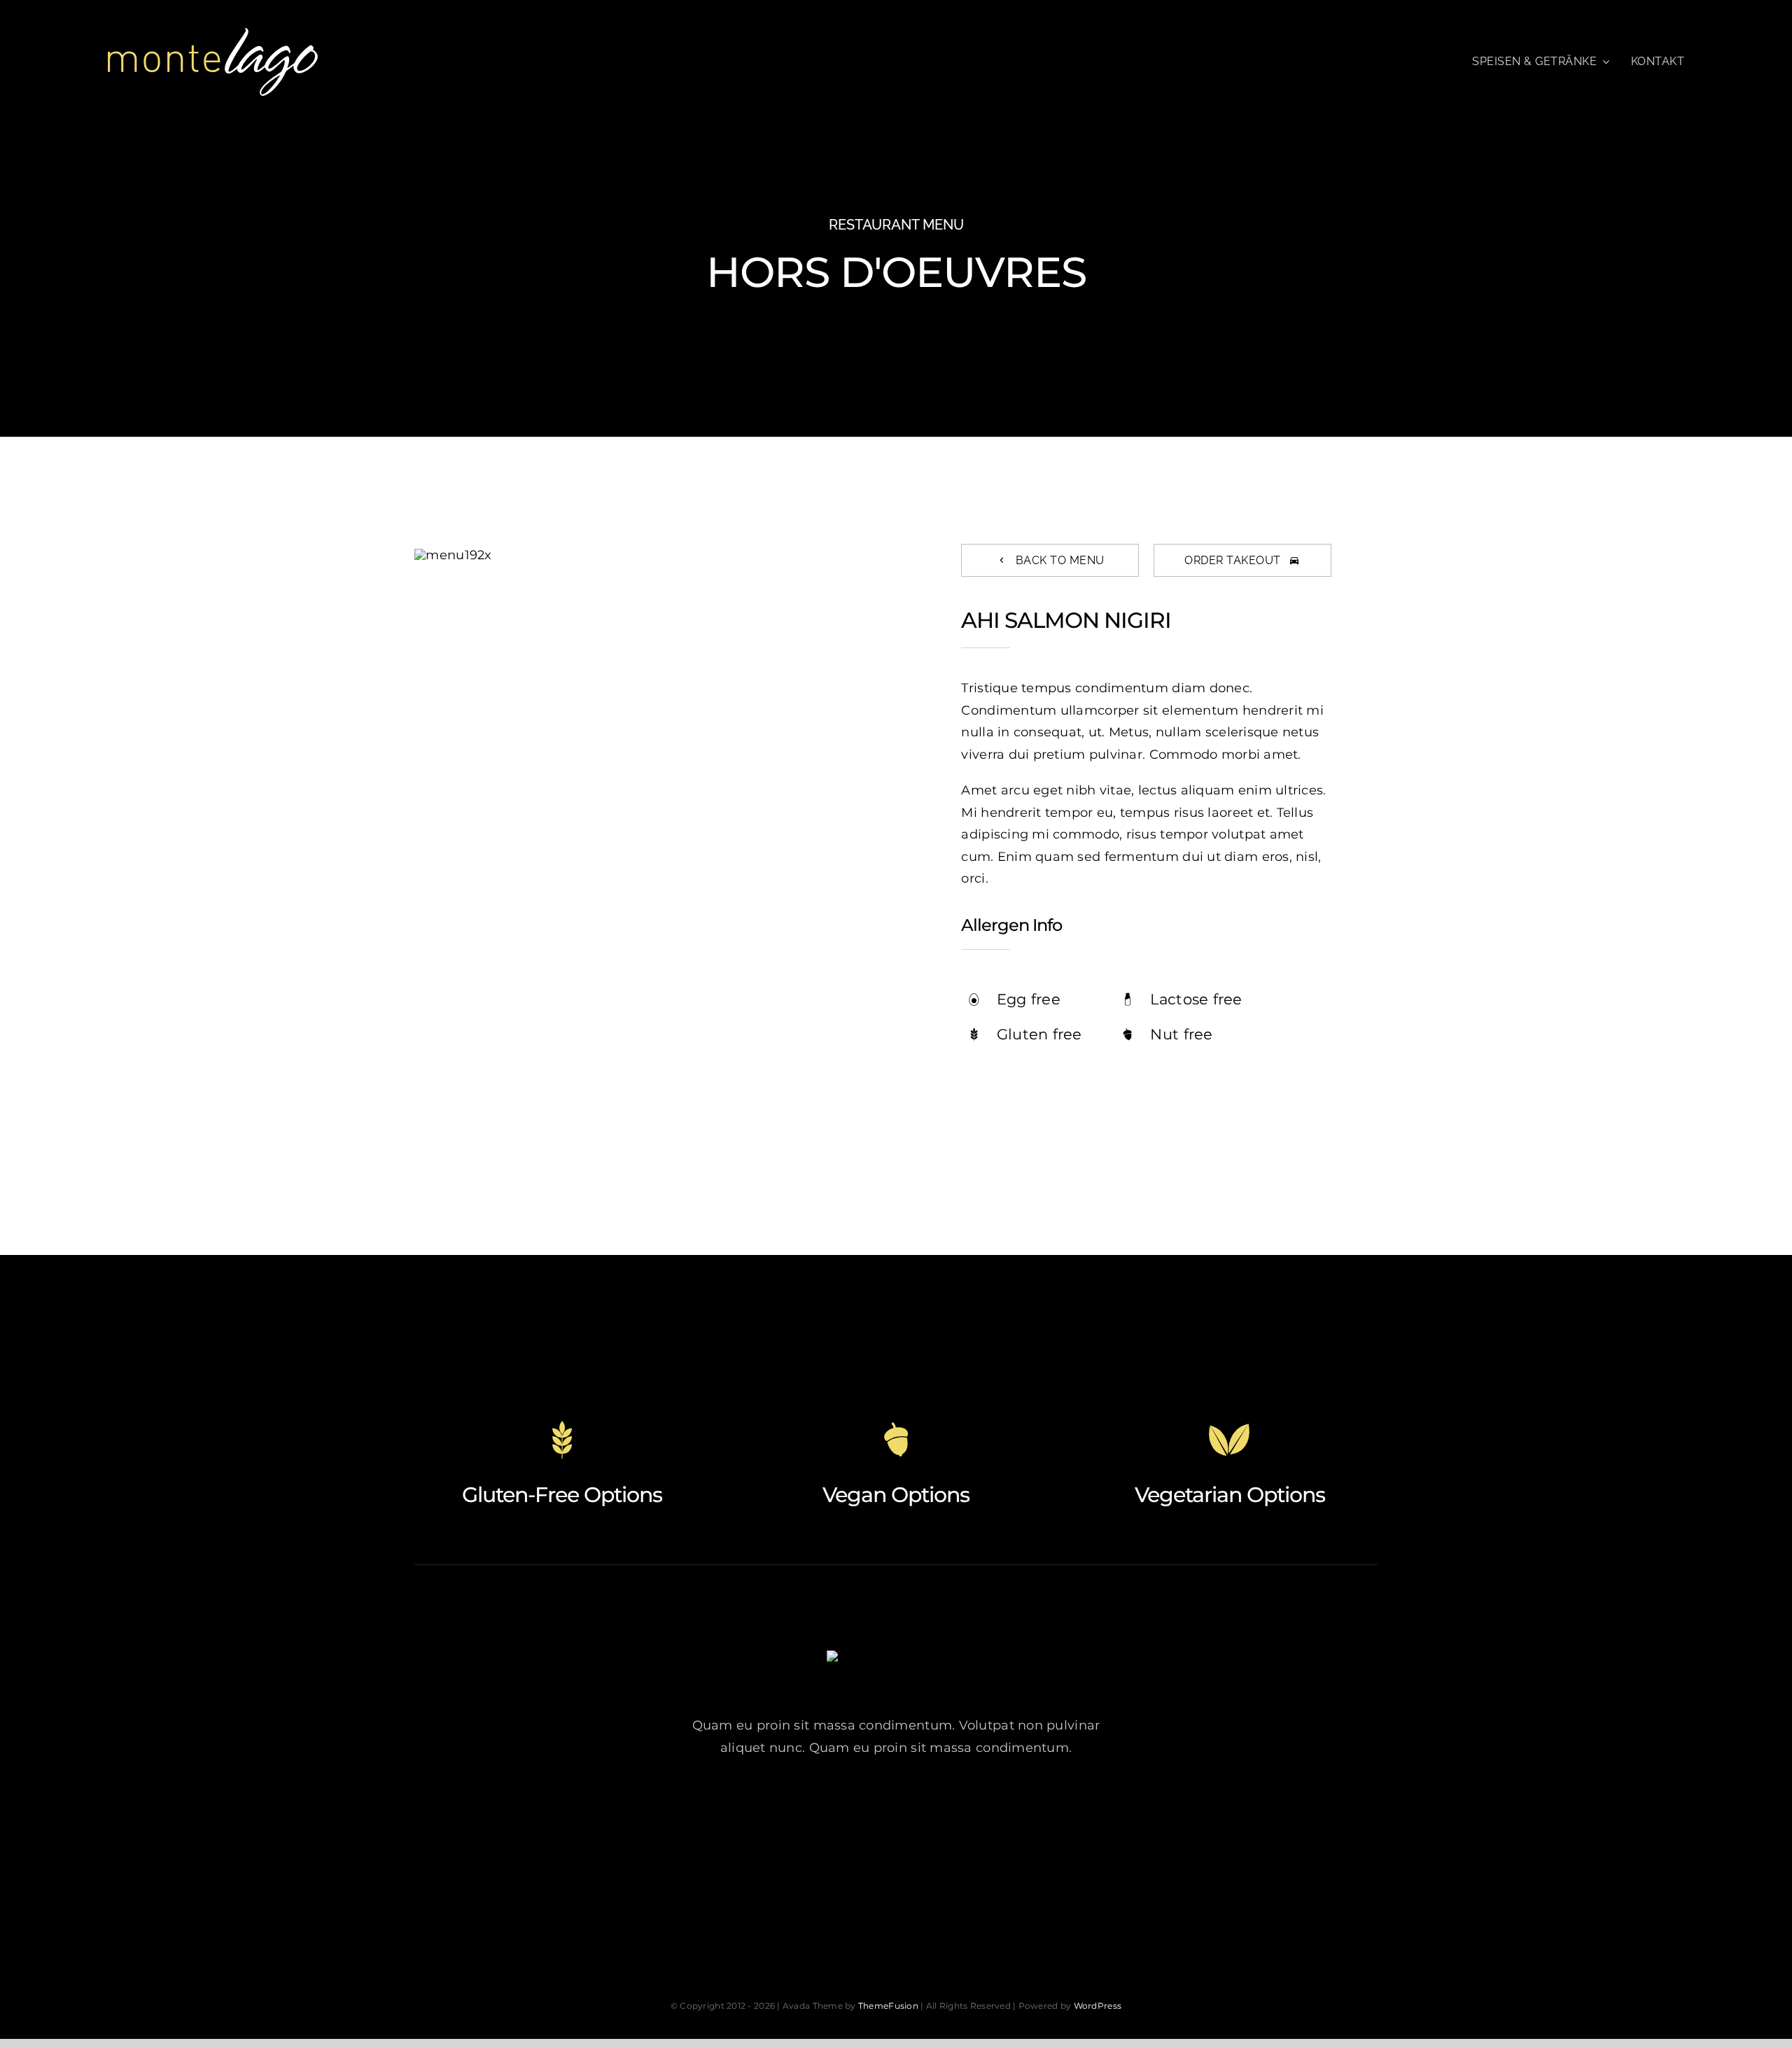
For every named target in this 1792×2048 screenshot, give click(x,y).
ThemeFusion (888, 2006)
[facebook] (819, 1812)
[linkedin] (973, 1812)
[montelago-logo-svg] (213, 34)
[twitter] (858, 1812)
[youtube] (935, 1812)
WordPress (1098, 2006)
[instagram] (896, 1812)
